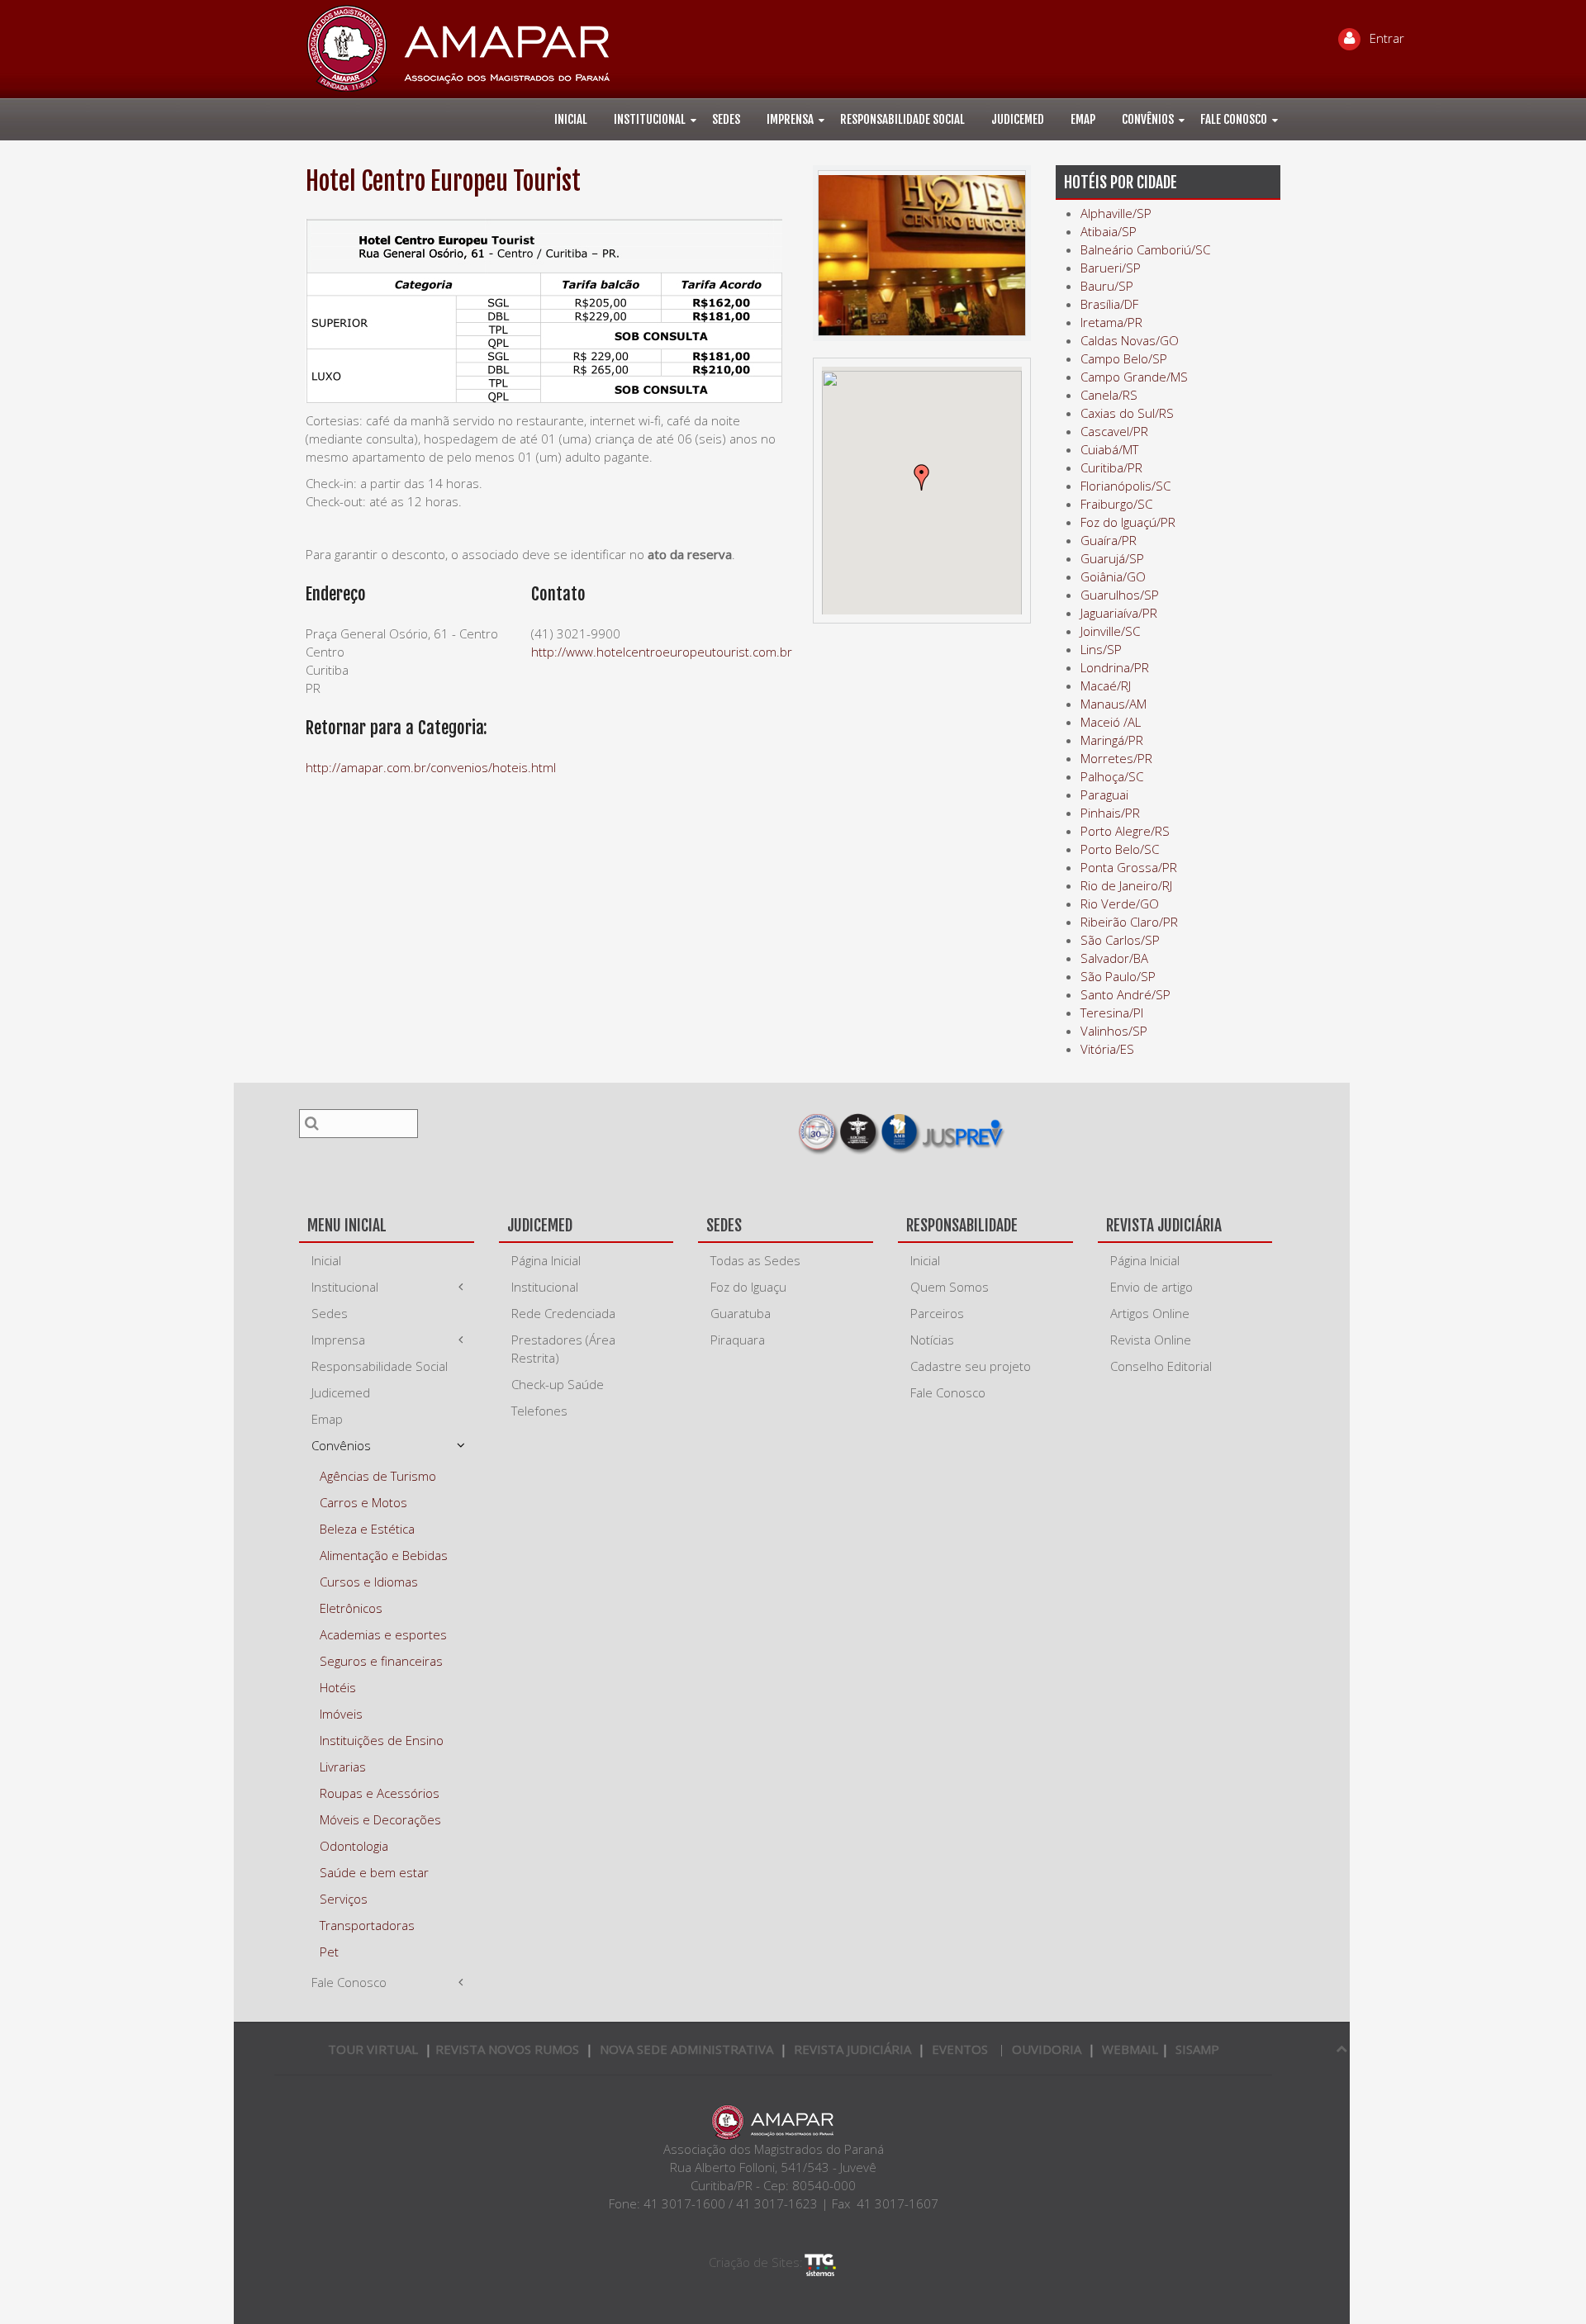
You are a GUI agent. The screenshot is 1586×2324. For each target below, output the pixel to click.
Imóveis (341, 1714)
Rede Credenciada (563, 1313)
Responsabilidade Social (902, 119)
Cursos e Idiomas (369, 1582)
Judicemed (1018, 119)
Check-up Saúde (558, 1384)
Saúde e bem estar (374, 1872)
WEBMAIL (1130, 2049)
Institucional (650, 119)
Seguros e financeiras (381, 1661)
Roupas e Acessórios (380, 1793)
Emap (1083, 119)
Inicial (571, 119)
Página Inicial (546, 1260)
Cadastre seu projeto (971, 1366)
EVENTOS (960, 2049)
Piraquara (738, 1340)
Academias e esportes (383, 1634)
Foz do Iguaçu (748, 1287)
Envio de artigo (1152, 1287)
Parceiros (937, 1313)
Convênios (1148, 119)
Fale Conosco (1234, 119)
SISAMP (1197, 2049)
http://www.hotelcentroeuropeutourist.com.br (662, 652)
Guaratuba (741, 1313)
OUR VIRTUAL (373, 2049)
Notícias (932, 1340)
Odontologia (354, 1846)
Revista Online (1151, 1340)
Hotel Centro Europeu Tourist (443, 181)
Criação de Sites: (756, 2262)
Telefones (539, 1411)
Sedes (726, 119)
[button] (922, 477)
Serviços (344, 1899)
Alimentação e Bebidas (384, 1555)
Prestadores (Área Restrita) (563, 1349)
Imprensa (790, 119)
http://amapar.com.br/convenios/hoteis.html (431, 767)
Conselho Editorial (1161, 1366)
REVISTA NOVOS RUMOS (509, 2049)
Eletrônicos (351, 1608)
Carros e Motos (363, 1502)
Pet (329, 1952)
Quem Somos (950, 1287)
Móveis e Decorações (380, 1819)
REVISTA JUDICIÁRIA (852, 2049)
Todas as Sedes (755, 1260)
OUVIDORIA (1047, 2049)
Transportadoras (367, 1925)
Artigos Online (1150, 1313)
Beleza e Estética (367, 1529)
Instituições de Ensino (382, 1740)
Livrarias (343, 1767)
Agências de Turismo (378, 1476)
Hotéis (338, 1687)
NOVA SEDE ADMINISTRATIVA (686, 2049)
